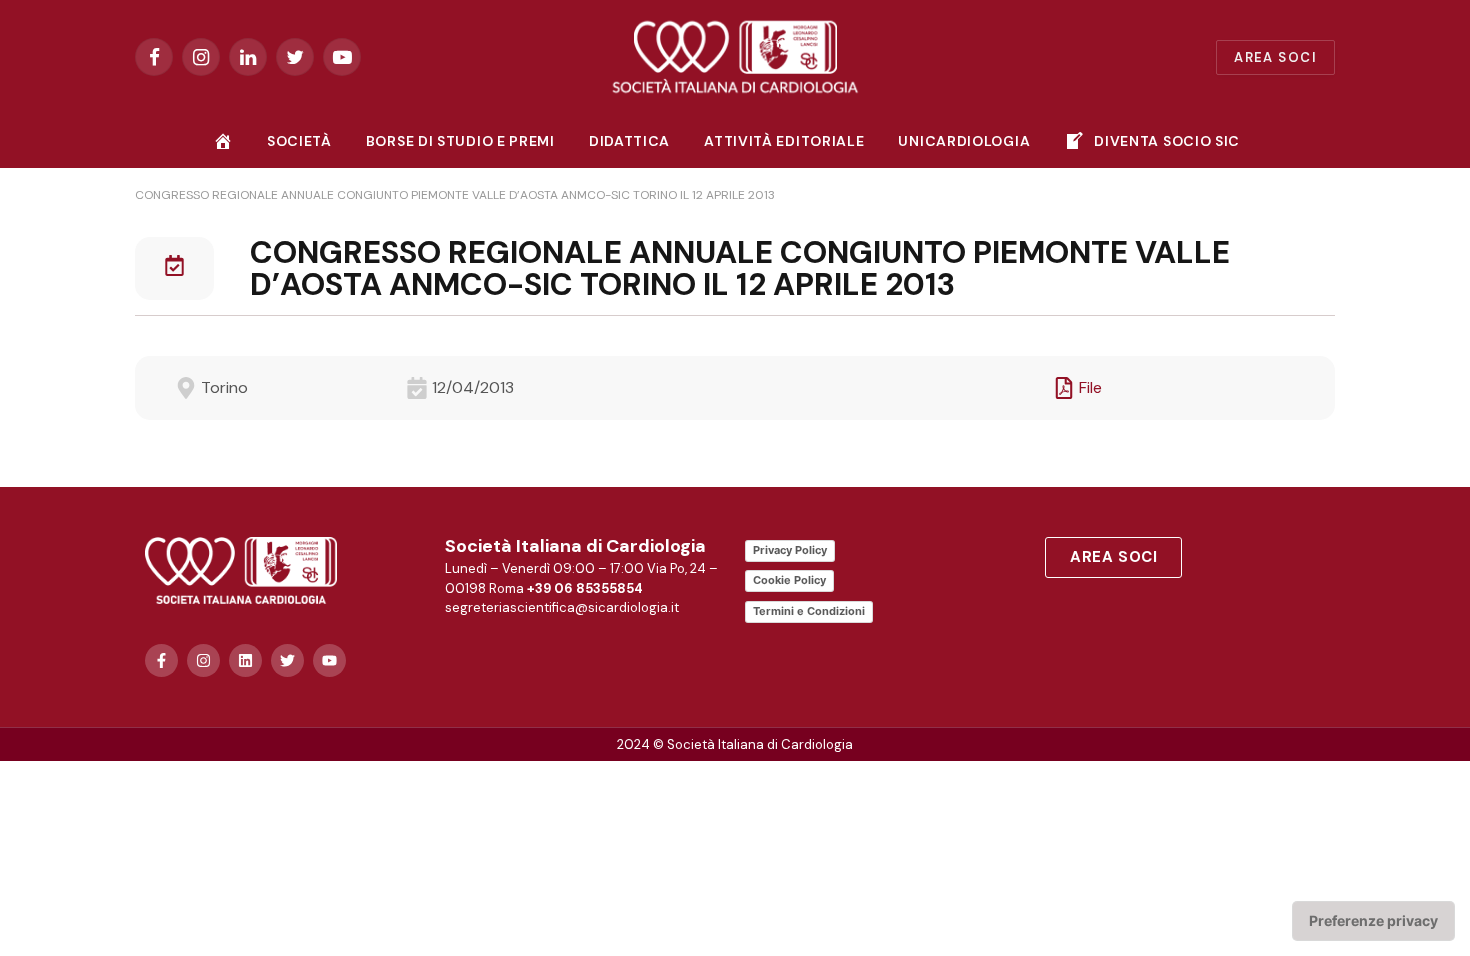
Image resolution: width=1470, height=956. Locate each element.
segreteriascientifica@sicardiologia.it (562, 607)
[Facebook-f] (161, 660)
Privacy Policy (790, 550)
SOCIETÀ (299, 141)
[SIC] (735, 57)
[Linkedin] (245, 660)
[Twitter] (287, 660)
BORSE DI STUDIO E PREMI (460, 141)
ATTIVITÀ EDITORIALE (784, 141)
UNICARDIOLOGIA (964, 141)
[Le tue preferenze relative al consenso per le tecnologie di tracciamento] (1373, 921)
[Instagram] (203, 660)
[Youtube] (329, 660)
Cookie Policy (789, 580)
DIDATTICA (629, 141)
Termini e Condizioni (809, 611)
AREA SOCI (1275, 57)
